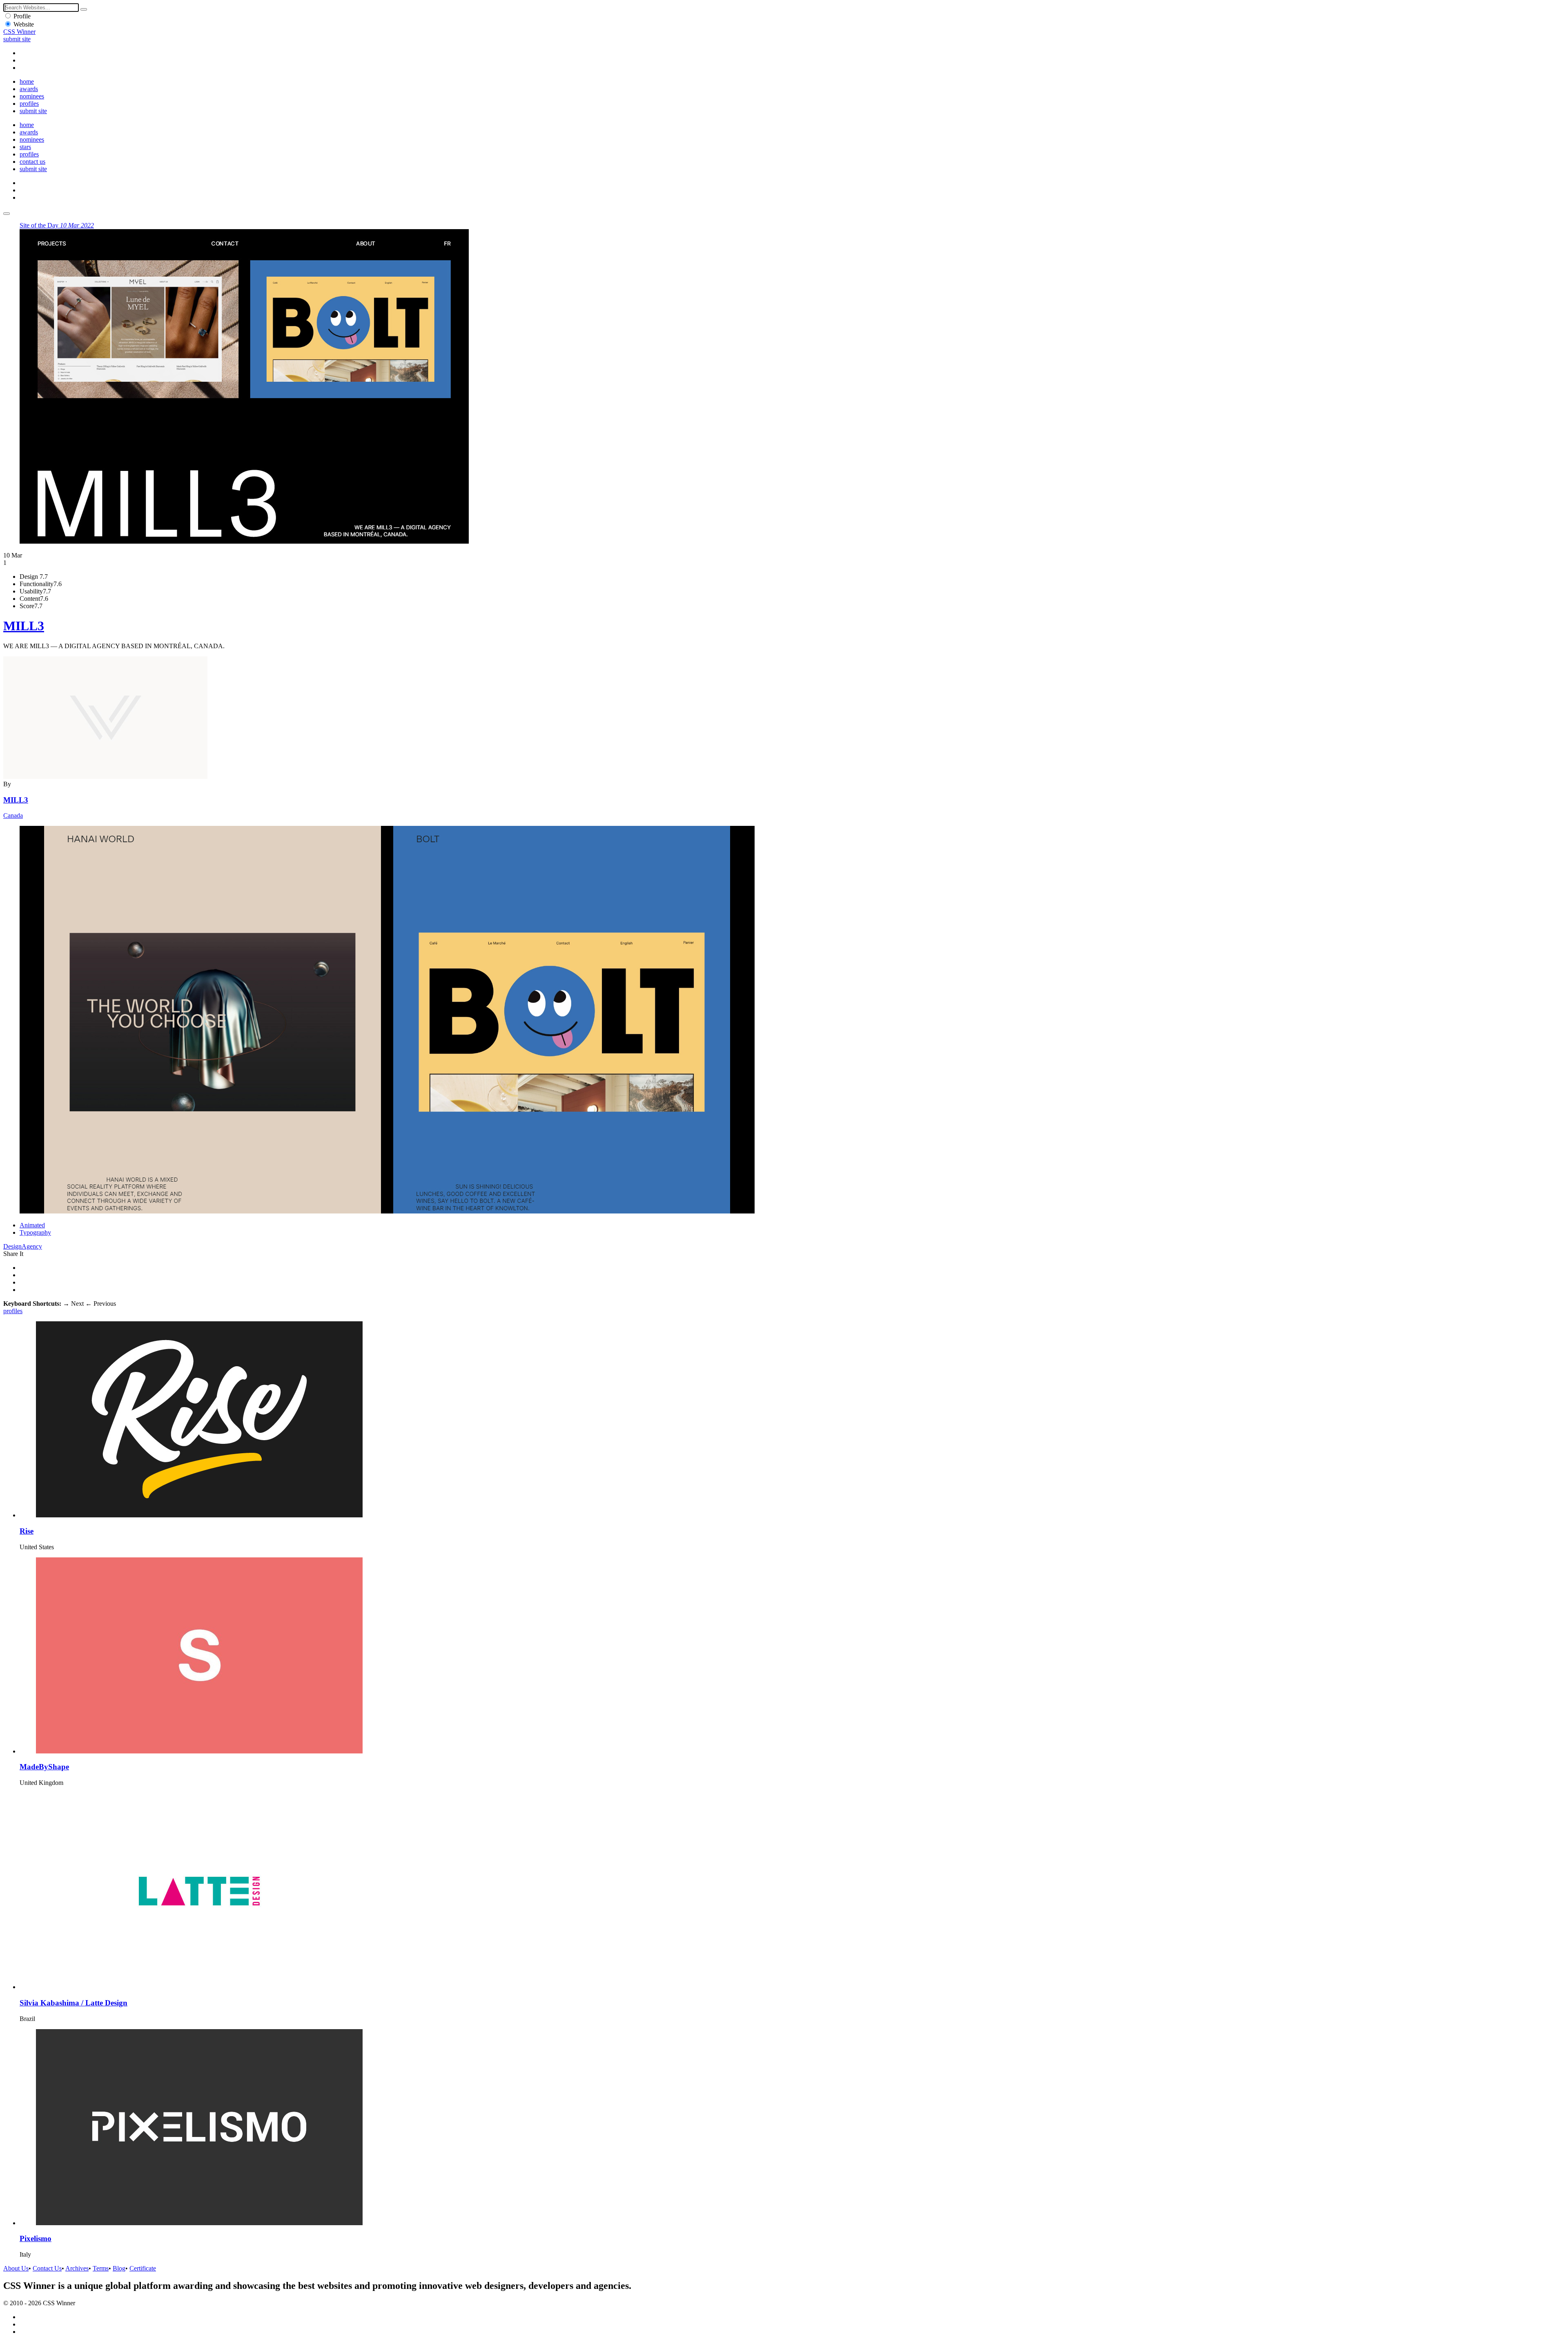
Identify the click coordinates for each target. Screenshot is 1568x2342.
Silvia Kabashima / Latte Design (73, 2003)
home (27, 81)
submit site (17, 39)
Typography (35, 1232)
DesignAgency (23, 1246)
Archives (77, 2268)
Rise (27, 1531)
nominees (32, 96)
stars (25, 147)
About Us (16, 2268)
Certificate (143, 2268)
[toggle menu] (7, 214)
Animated (32, 1225)
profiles (29, 104)
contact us (32, 162)
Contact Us (47, 2268)
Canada (13, 815)
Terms (101, 2268)
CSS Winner (19, 32)
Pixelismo (36, 2238)
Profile (22, 16)
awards (29, 89)
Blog (119, 2268)
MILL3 (24, 626)
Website (24, 24)
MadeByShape (44, 1767)
